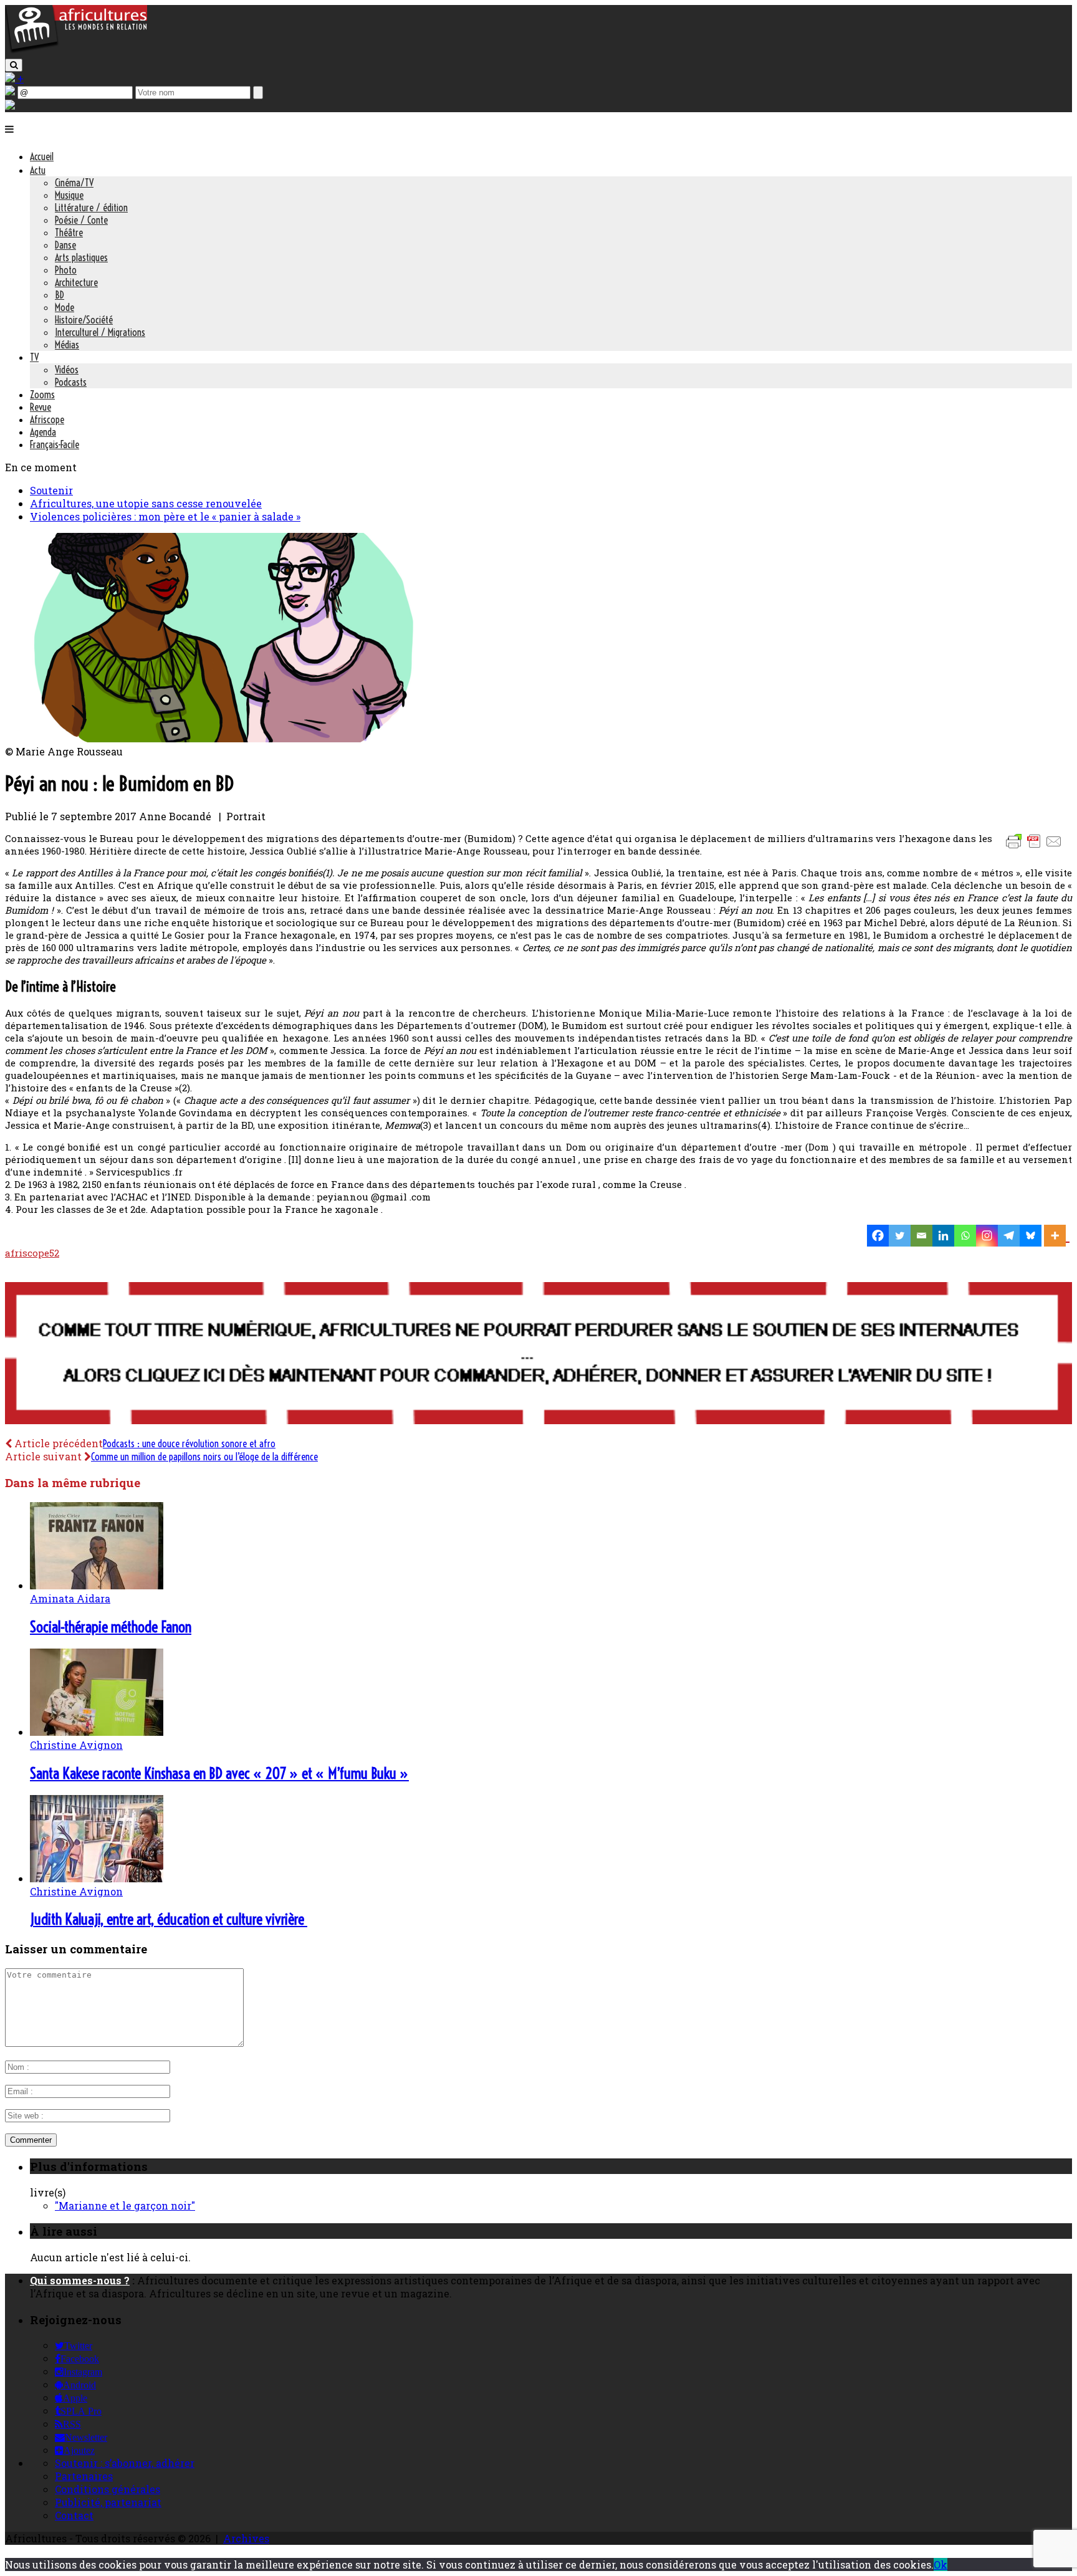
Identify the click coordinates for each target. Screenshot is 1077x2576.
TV (34, 357)
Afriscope (47, 419)
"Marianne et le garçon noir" (125, 2205)
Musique (69, 195)
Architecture (76, 282)
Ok (941, 2564)
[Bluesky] (1031, 1236)
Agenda (43, 432)
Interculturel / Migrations (100, 332)
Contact (74, 2515)
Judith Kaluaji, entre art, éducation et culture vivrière (169, 1919)
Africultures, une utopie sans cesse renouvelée (146, 503)
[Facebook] (878, 1236)
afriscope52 (32, 1253)
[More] (1057, 1236)
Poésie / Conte (81, 220)
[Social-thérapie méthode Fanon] (97, 1585)
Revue (41, 407)
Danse (65, 245)
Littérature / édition (91, 208)
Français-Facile (55, 444)
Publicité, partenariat (108, 2502)
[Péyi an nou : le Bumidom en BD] (224, 738)
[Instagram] (987, 1236)
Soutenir (51, 490)
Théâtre (69, 232)
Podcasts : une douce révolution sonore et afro (189, 1444)
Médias (67, 345)
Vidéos (67, 370)
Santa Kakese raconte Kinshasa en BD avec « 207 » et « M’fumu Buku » (219, 1773)
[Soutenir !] (538, 1354)
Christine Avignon (76, 1745)
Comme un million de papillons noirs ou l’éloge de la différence (204, 1457)
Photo (66, 270)
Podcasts (71, 382)
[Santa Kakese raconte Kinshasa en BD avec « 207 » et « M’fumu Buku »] (97, 1732)
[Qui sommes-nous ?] (10, 106)
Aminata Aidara (70, 1598)
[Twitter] (900, 1236)
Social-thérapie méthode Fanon (111, 1627)
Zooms (42, 395)
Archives (246, 2538)
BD (60, 295)
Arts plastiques (81, 257)
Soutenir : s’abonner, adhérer (125, 2463)
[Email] (921, 1236)
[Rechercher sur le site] (14, 65)
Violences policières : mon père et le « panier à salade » (165, 516)
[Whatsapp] (965, 1236)
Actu (38, 170)
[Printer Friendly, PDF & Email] (1036, 847)
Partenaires (84, 2476)
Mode (65, 307)
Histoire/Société (84, 320)
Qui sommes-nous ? (80, 2280)
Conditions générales (108, 2489)
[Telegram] (1009, 1236)
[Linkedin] (943, 1236)
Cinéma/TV (74, 183)
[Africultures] (76, 51)
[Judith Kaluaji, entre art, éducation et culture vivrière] (97, 1878)
